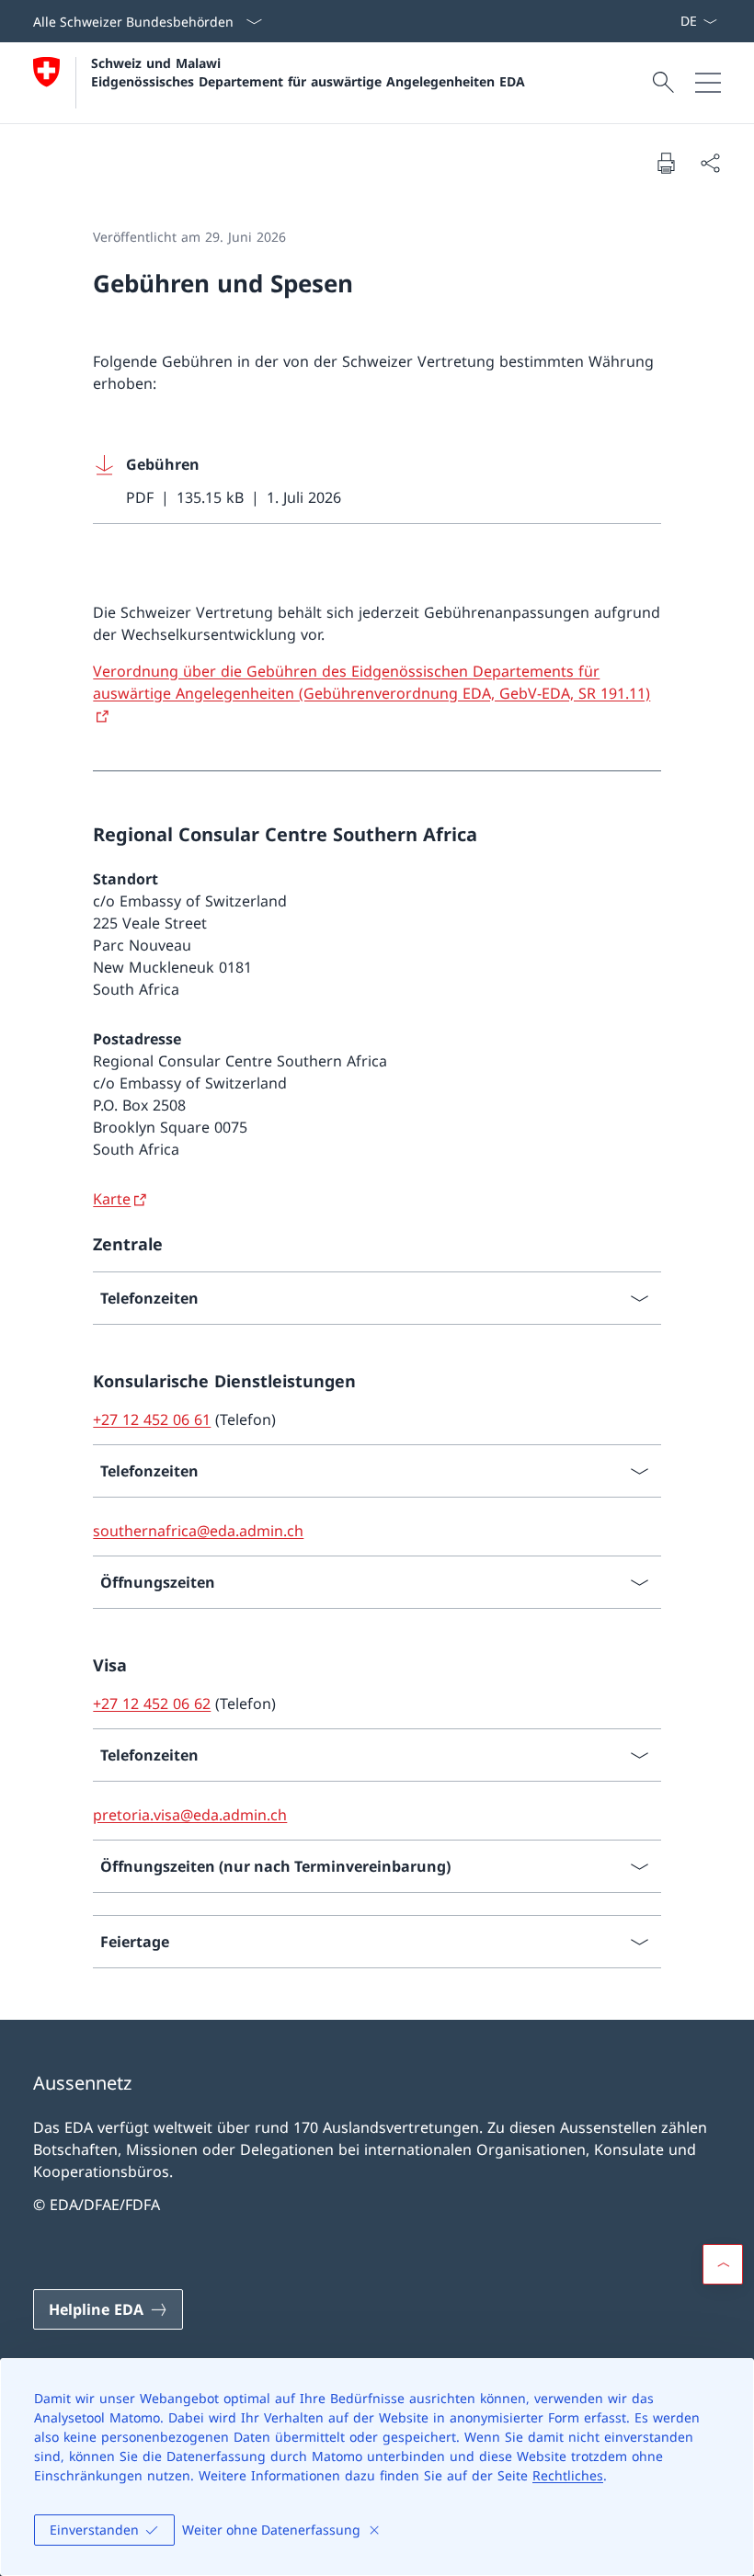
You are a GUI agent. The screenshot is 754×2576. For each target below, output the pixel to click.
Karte (112, 1199)
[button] (723, 2264)
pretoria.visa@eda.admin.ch (190, 1815)
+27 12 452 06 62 (152, 1704)
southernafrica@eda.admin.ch (198, 1531)
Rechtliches (568, 2475)
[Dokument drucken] (666, 163)
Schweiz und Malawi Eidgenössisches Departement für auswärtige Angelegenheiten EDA (308, 72)
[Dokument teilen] (710, 163)
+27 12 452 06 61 (152, 1419)
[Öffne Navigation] (708, 83)
